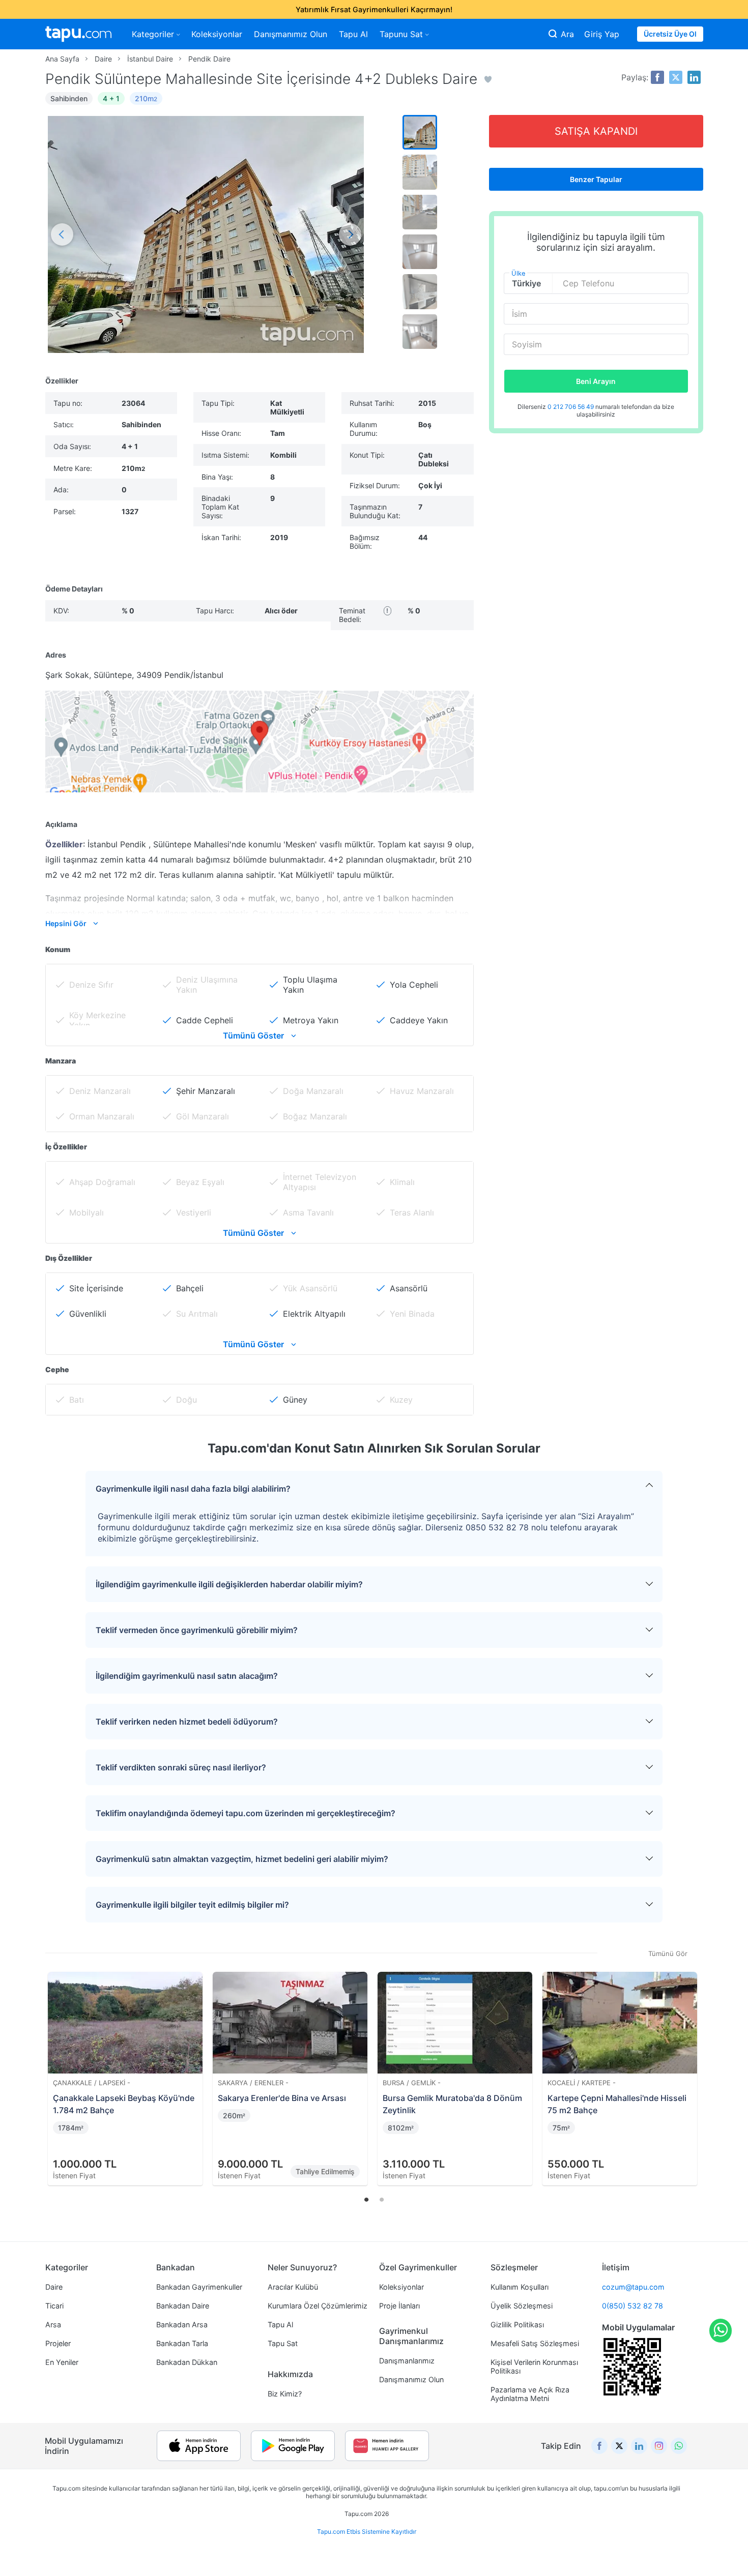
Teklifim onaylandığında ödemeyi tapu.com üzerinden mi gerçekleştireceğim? (246, 1813)
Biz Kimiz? (285, 2394)
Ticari (54, 2306)
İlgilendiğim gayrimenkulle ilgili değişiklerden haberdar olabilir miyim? (229, 1584)
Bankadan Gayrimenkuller (199, 2287)
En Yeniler (62, 2362)
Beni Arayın (596, 381)
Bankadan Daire (183, 2306)
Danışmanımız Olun (291, 34)
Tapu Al (353, 34)
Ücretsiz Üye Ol (670, 34)
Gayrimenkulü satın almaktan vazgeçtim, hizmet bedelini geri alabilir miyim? (242, 1859)
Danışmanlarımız (407, 2361)
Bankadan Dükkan (187, 2362)
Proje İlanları (399, 2306)
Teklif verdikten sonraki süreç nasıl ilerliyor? (181, 1767)
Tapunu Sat (401, 34)
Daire (54, 2287)
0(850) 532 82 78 (632, 2306)
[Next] (692, 2067)
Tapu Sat (283, 2343)
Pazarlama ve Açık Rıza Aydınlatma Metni (530, 2394)
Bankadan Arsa (182, 2325)
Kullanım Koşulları (520, 2287)
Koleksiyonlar (217, 34)
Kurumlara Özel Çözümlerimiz (318, 2306)
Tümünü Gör (668, 1953)
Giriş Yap (602, 34)
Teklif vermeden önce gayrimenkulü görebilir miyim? (197, 1630)
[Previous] (56, 2067)
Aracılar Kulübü (293, 2287)
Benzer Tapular (596, 179)
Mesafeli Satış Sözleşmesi (535, 2343)
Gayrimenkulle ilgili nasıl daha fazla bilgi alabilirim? (193, 1489)
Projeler (58, 2343)
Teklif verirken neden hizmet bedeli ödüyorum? (187, 1722)
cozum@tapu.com (633, 2287)
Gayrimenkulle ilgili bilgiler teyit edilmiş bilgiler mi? (192, 1905)
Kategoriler (153, 34)
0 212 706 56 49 (571, 407)
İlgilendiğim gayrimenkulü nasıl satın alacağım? (187, 1676)
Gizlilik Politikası (517, 2325)
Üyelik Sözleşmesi (522, 2306)
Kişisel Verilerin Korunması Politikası (534, 2366)
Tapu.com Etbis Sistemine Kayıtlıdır (367, 2531)
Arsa (53, 2325)
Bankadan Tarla (182, 2343)
